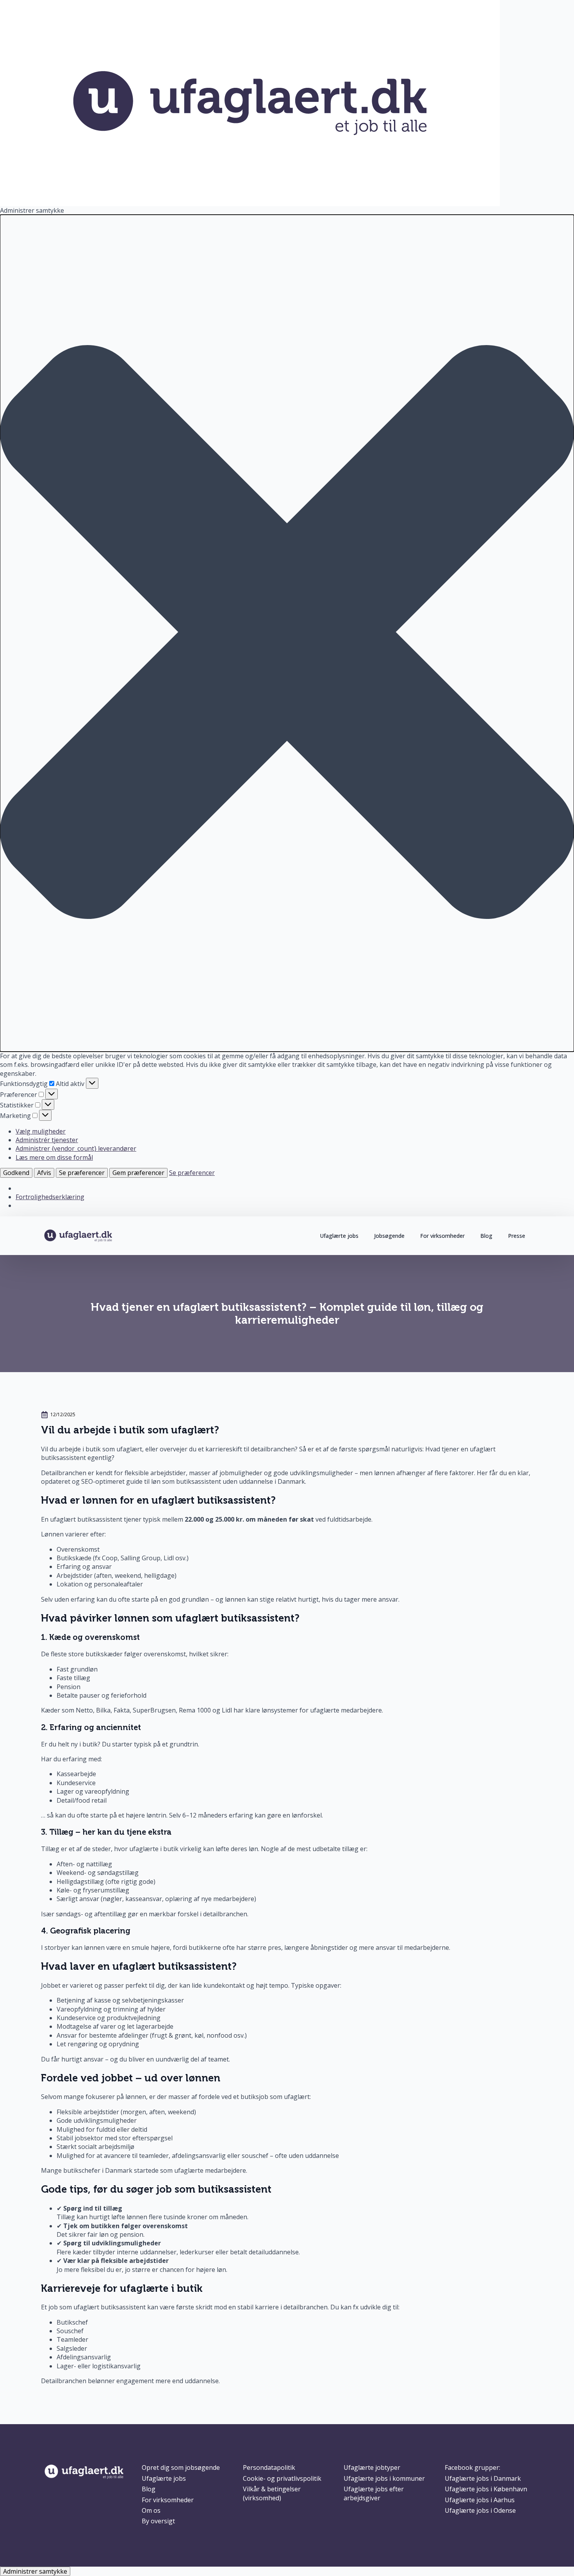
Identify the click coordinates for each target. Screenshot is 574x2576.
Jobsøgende (389, 1236)
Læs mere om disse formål (54, 1157)
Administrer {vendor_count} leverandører (76, 1148)
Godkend (16, 1173)
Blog (486, 1236)
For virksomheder (442, 1236)
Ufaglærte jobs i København (486, 2489)
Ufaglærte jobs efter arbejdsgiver (374, 2493)
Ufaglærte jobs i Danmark (483, 2478)
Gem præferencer (138, 1173)
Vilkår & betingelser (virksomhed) (272, 2493)
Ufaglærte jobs (339, 1236)
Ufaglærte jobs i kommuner (384, 2478)
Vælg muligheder (41, 1131)
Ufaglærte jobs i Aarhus (480, 2500)
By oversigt (158, 2521)
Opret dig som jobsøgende (181, 2467)
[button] (287, 633)
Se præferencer (82, 1173)
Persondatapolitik (269, 2467)
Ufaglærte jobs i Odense (480, 2510)
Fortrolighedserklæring (50, 1197)
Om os (151, 2510)
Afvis (44, 1173)
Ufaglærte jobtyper (372, 2467)
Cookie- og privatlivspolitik (282, 2478)
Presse (517, 1236)
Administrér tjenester (47, 1140)
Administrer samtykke (35, 2571)
